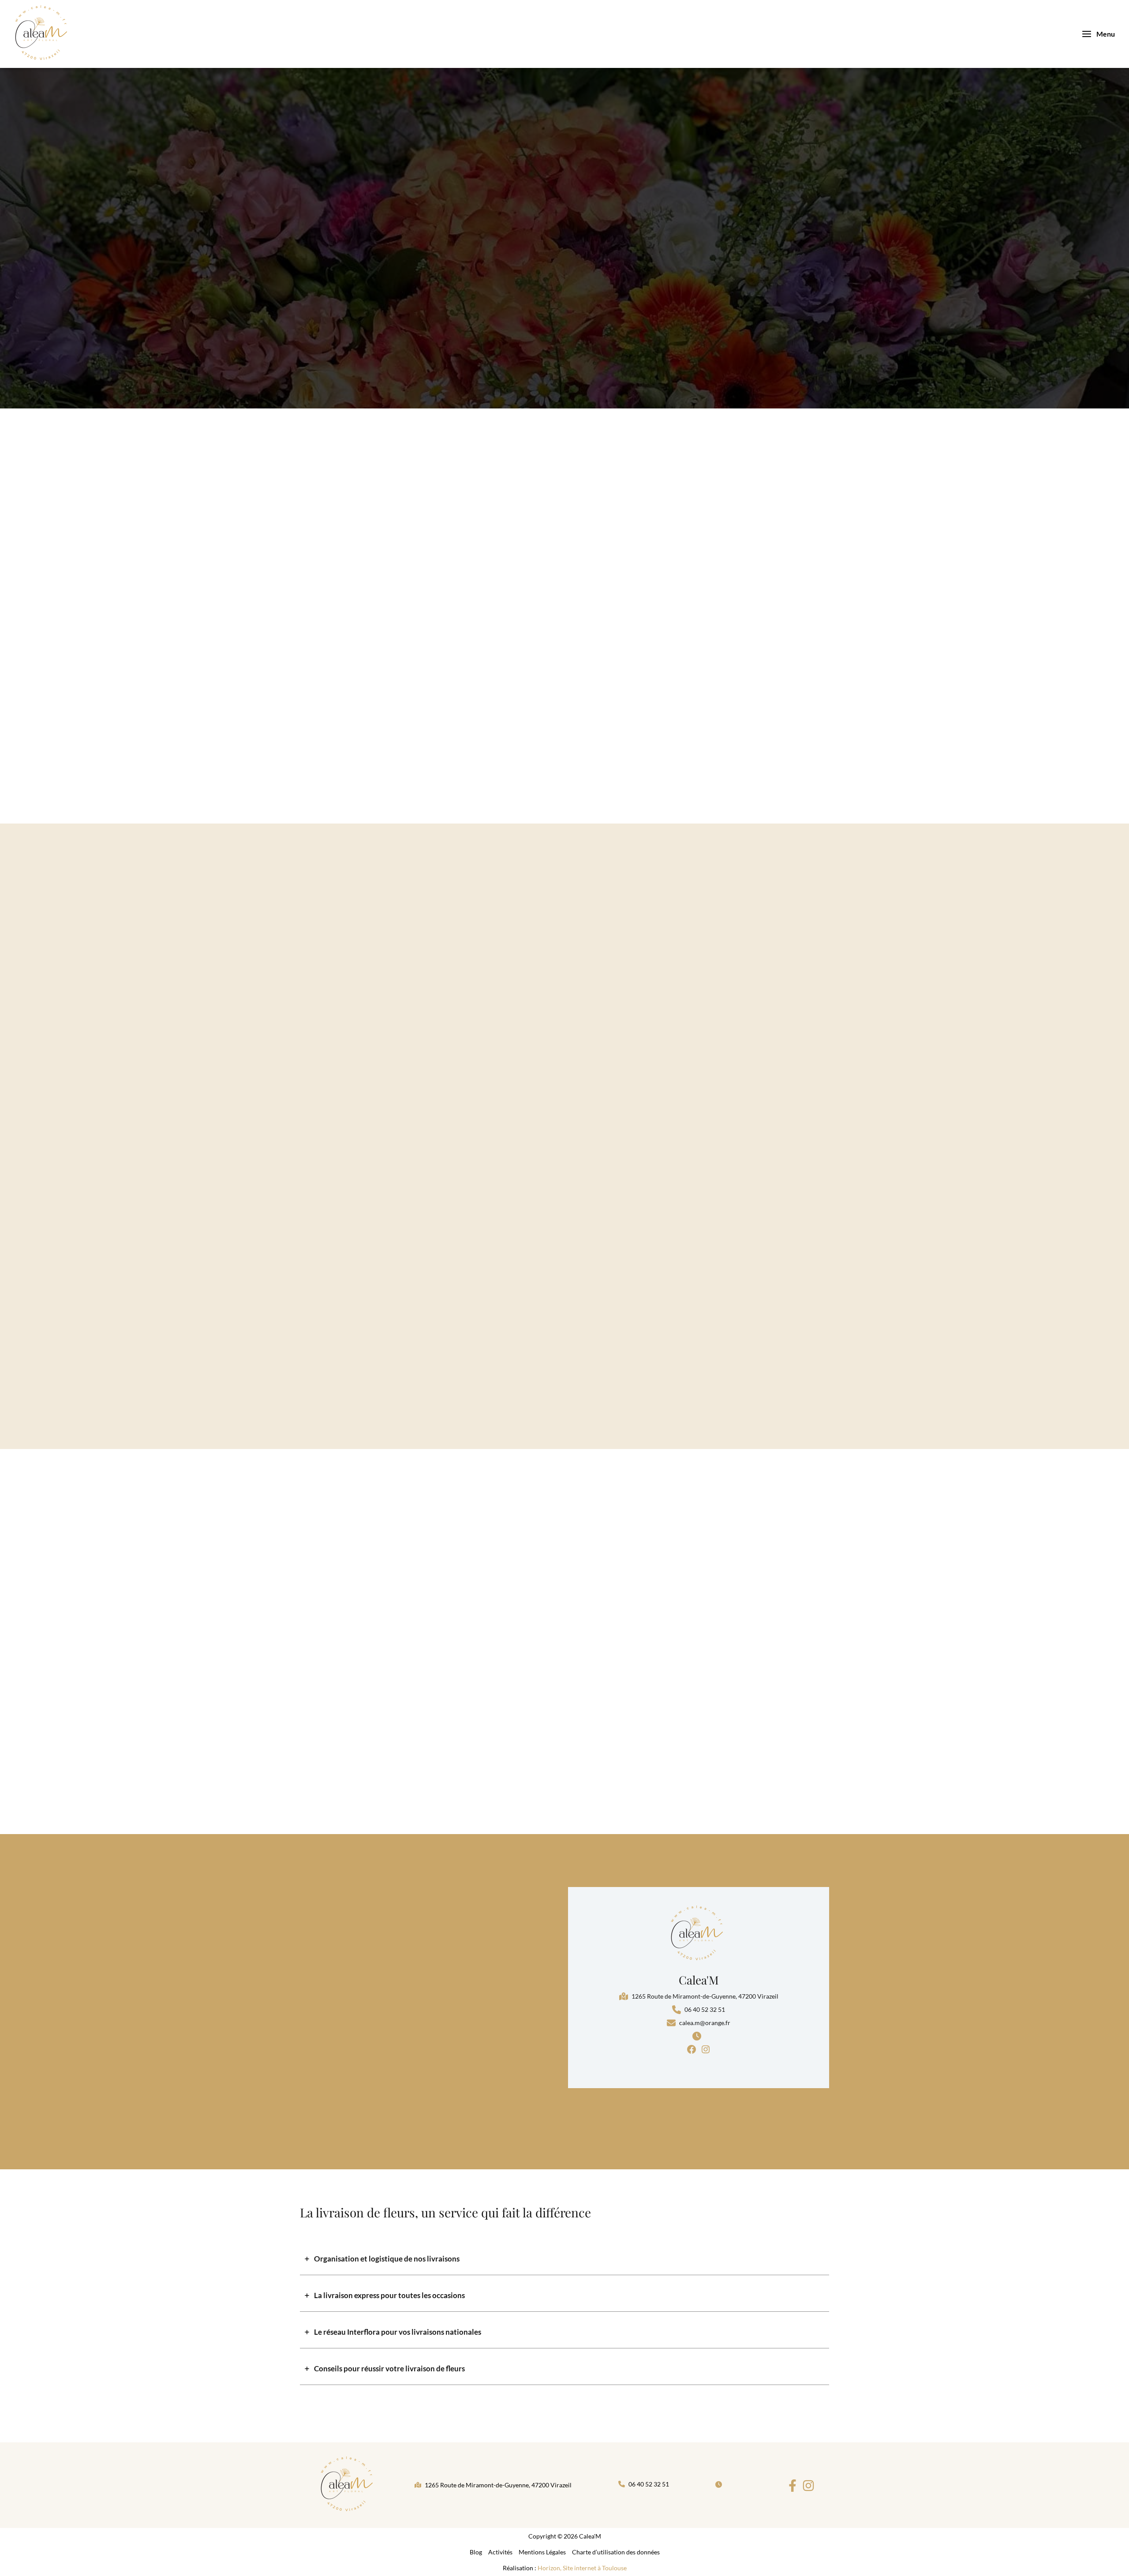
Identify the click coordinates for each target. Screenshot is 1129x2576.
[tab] (564, 2259)
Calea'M (699, 1980)
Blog (476, 2552)
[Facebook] (793, 2486)
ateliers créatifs (788, 672)
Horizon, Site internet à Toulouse (582, 2568)
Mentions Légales (542, 2552)
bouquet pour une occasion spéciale (770, 632)
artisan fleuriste (753, 580)
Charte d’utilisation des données (616, 2552)
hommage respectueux (746, 646)
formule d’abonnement (759, 659)
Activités (500, 2552)
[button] (699, 1996)
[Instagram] (808, 2486)
